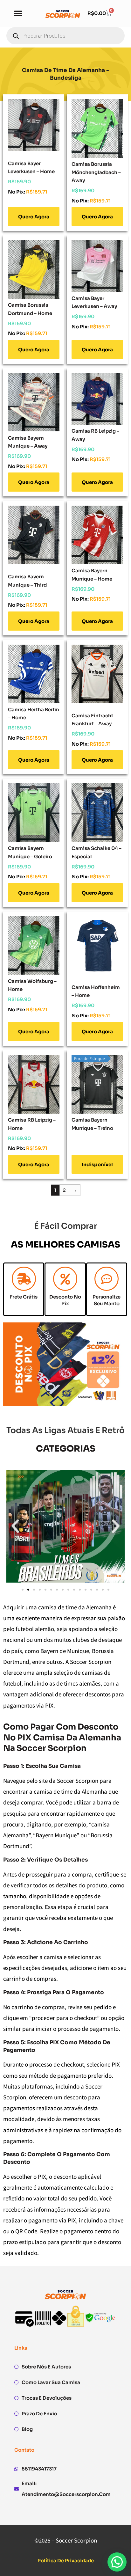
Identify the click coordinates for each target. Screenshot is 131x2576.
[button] (18, 13)
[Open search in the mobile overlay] (65, 36)
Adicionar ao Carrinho (34, 216)
